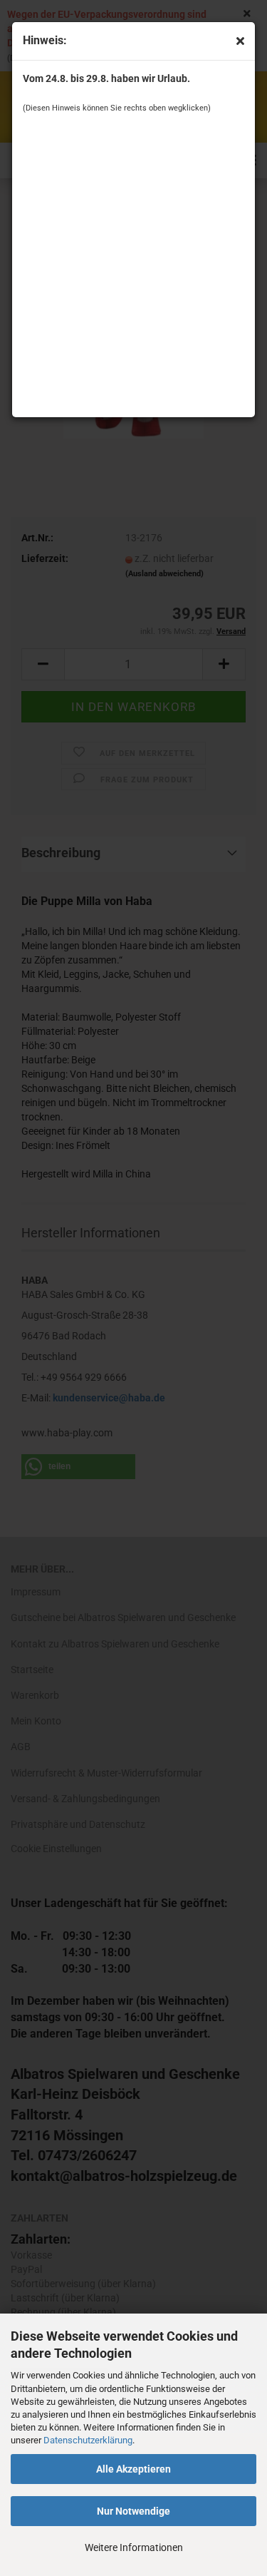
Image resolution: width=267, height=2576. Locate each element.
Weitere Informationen (134, 2547)
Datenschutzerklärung (88, 2440)
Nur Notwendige (133, 2511)
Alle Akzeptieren (133, 2469)
